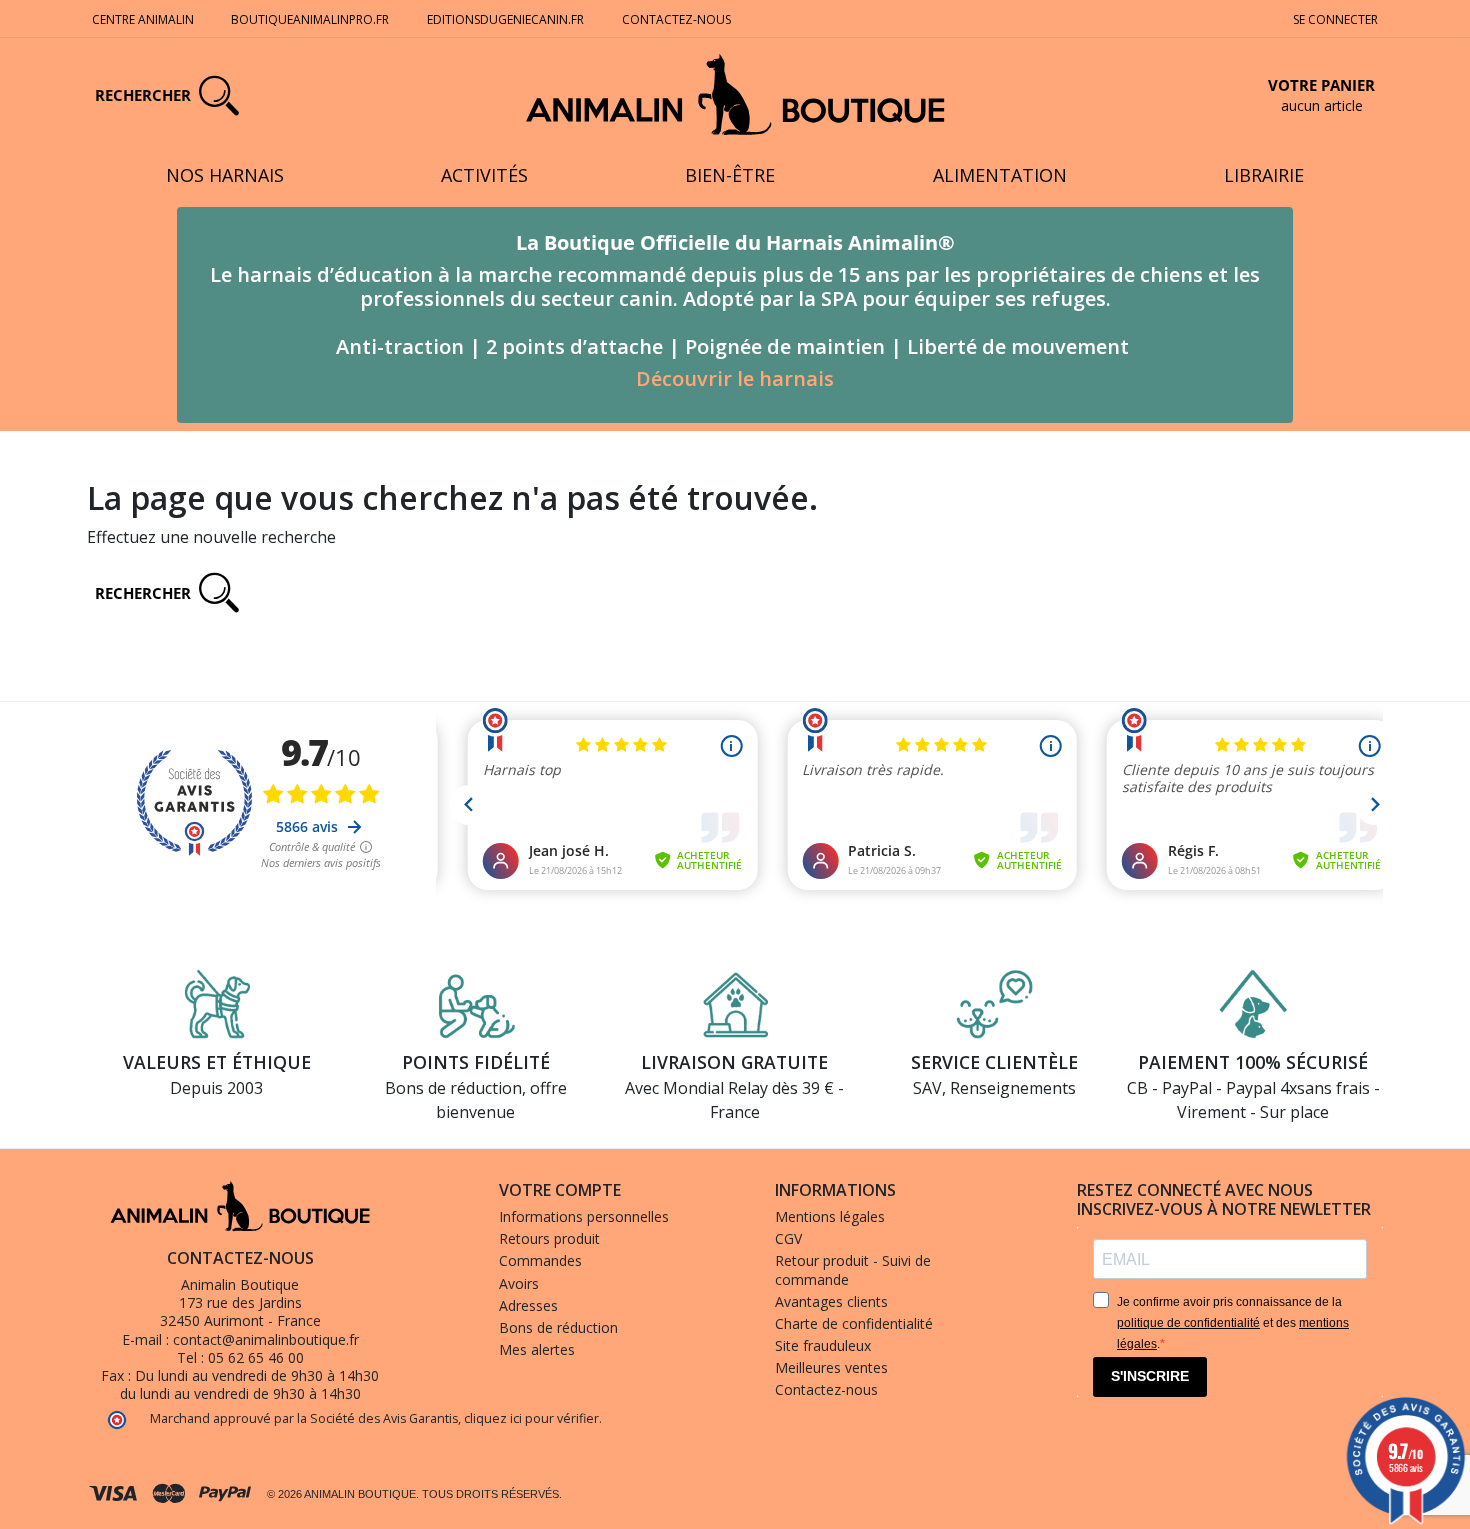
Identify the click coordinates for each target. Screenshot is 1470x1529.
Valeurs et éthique (217, 1062)
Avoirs (519, 1283)
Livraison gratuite (734, 1062)
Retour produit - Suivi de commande (853, 1269)
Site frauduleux (823, 1345)
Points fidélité (476, 1062)
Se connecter (1335, 19)
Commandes (540, 1260)
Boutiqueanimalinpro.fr (310, 19)
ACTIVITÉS (484, 175)
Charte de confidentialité (854, 1323)
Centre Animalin (143, 19)
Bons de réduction (558, 1327)
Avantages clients (831, 1301)
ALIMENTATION (1000, 175)
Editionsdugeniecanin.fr (505, 19)
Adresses (528, 1305)
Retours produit (549, 1238)
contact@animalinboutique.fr (266, 1339)
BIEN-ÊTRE (730, 175)
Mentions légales (830, 1216)
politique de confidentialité (1188, 1323)
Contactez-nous (676, 19)
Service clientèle (994, 1062)
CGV (788, 1238)
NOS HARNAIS (225, 175)
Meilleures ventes (831, 1367)
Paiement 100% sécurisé (1253, 1062)
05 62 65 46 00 (256, 1357)
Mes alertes (537, 1349)
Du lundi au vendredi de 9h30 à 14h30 (257, 1375)
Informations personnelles (584, 1216)
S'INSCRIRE (1150, 1376)
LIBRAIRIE (1264, 175)
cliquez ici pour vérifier (531, 1418)
